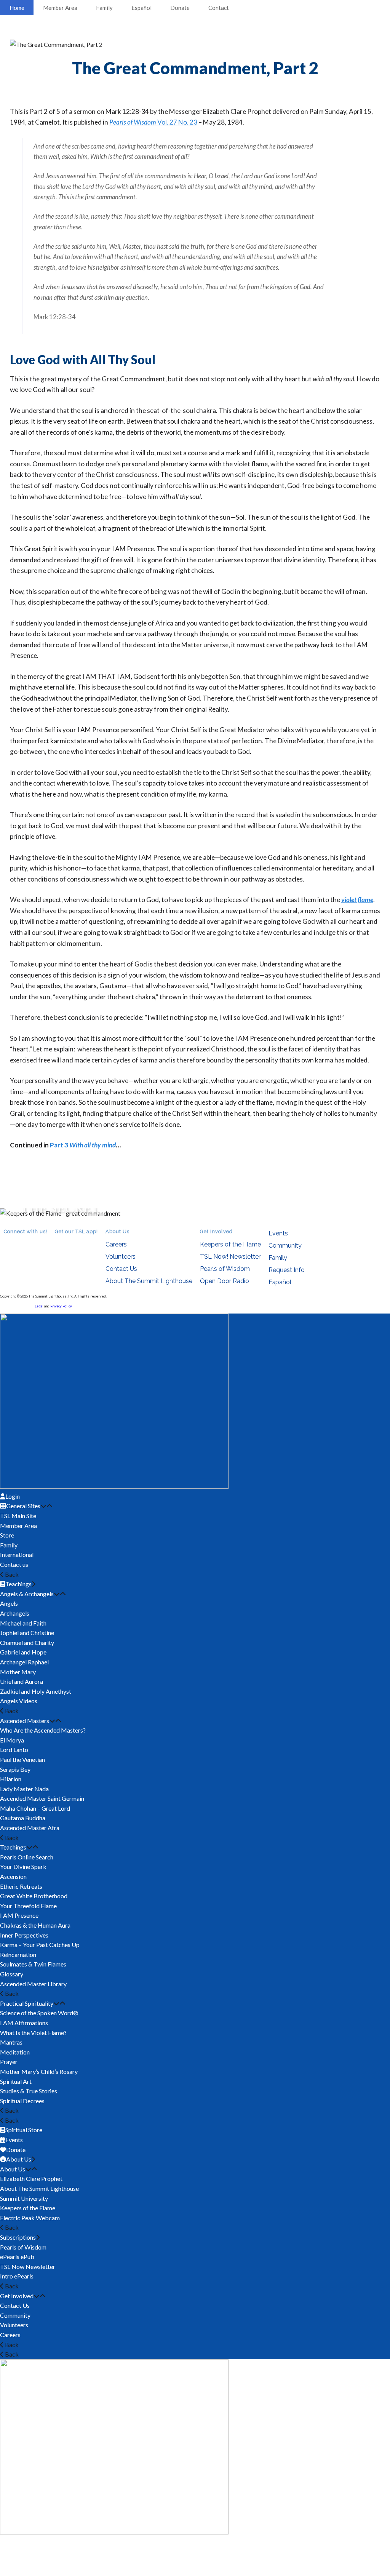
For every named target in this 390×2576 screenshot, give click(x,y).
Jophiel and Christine (27, 1633)
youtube (30, 1242)
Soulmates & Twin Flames (33, 1964)
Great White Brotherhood (34, 1896)
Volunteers (121, 1257)
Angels (9, 1603)
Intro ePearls (17, 2276)
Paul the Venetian (22, 1759)
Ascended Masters (25, 1721)
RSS (8, 1242)
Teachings (13, 1847)
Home (17, 8)
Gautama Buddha (23, 1818)
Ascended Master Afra (30, 1828)
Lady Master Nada (24, 1789)
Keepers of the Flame (230, 1244)
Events (278, 1233)
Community (285, 1246)
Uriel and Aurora (22, 1681)
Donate (180, 8)
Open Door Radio (225, 1281)
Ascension (13, 1876)
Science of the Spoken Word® (39, 2013)
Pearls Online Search (27, 1857)
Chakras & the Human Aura (35, 1925)
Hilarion (11, 1779)
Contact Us (121, 1269)
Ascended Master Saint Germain (42, 1798)
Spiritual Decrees (22, 2101)
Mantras (11, 2042)
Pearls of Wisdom (225, 1269)
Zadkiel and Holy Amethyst (36, 1691)
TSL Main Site (18, 1516)
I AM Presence (19, 1915)
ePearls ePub (17, 2257)
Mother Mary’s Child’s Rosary (39, 2071)
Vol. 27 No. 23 (153, 122)
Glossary (12, 1974)
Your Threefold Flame (28, 1906)
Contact (219, 8)
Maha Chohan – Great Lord (35, 1808)
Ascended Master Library (33, 1984)
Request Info (287, 1270)
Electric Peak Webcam (30, 2218)
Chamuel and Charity (27, 1642)
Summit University (24, 2198)
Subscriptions (18, 2237)
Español (141, 8)
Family (104, 8)
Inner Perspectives (24, 1935)
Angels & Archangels (27, 1594)
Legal (39, 1306)
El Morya (12, 1740)
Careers (116, 1244)
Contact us (14, 1564)
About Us (13, 2169)
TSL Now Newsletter (28, 2266)
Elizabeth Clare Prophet (31, 2178)
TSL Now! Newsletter (230, 1257)
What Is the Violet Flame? (33, 2033)
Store (7, 1535)
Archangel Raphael (24, 1662)
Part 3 (83, 1145)
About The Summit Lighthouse (149, 1281)
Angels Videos (19, 1701)
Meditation (15, 2052)
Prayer (9, 2062)
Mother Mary (18, 1672)
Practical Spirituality (27, 2003)
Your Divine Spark (23, 1866)
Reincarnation (18, 1954)
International (17, 1554)
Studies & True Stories (29, 2091)
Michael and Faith (23, 1623)
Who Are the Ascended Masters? (43, 1730)
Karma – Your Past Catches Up (40, 1945)
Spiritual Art (16, 2081)
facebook (19, 1242)
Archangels (15, 1613)
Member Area (60, 8)
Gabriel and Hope (23, 1652)
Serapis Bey (15, 1769)
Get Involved (17, 2296)
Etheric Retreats (21, 1886)
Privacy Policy (61, 1306)
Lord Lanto (14, 1750)
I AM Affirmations (24, 2023)
